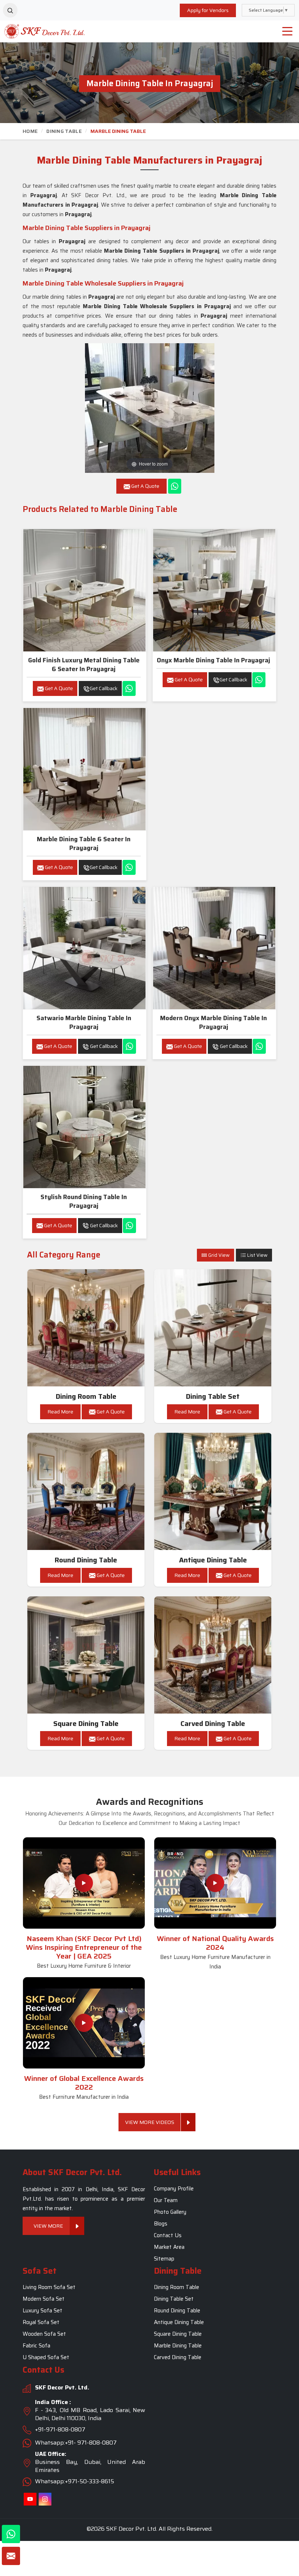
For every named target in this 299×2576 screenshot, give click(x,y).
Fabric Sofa (36, 2346)
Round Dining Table (86, 1560)
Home (30, 131)
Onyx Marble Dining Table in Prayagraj (213, 660)
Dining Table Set (213, 1396)
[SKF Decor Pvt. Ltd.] (37, 31)
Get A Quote (58, 688)
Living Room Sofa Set (49, 2288)
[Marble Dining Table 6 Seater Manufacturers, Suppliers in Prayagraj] (84, 769)
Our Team (166, 2200)
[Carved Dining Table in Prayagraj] (213, 1655)
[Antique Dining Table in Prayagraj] (213, 1492)
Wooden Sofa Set (44, 2334)
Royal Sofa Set (41, 2323)
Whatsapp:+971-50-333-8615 (75, 2481)
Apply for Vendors (208, 10)
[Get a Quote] (11, 2556)
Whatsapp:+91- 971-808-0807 (76, 2443)
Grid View (218, 1255)
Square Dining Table (86, 1724)
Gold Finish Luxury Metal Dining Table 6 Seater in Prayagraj (84, 665)
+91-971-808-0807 (60, 2429)
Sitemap (164, 2259)
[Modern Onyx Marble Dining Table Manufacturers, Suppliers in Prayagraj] (214, 948)
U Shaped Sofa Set (46, 2358)
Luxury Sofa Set (42, 2311)
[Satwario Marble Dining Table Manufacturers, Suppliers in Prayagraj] (84, 948)
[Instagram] (45, 2499)
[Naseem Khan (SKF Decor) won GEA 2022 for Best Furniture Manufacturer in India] (84, 2023)
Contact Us (168, 2235)
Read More (60, 1412)
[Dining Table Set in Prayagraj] (213, 1328)
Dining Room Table (86, 1396)
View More (48, 2226)
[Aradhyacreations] (10, 10)
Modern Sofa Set (44, 2299)
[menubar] (287, 31)
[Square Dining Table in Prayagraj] (86, 1655)
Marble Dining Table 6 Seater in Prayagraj (84, 843)
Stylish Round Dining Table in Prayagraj (84, 1201)
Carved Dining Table (213, 1724)
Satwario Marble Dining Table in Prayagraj (84, 1022)
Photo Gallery (170, 2212)
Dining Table (64, 131)
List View (257, 1255)
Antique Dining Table (213, 1560)
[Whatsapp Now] (175, 486)
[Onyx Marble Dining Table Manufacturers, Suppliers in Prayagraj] (214, 590)
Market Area (169, 2247)
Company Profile (174, 2189)
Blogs (161, 2224)
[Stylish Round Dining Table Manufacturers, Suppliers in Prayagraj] (84, 1127)
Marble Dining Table (178, 2346)
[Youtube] (30, 2499)
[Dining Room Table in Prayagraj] (86, 1328)
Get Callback (104, 688)
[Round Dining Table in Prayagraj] (86, 1492)
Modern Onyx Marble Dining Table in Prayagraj (213, 1022)
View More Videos (150, 2122)
